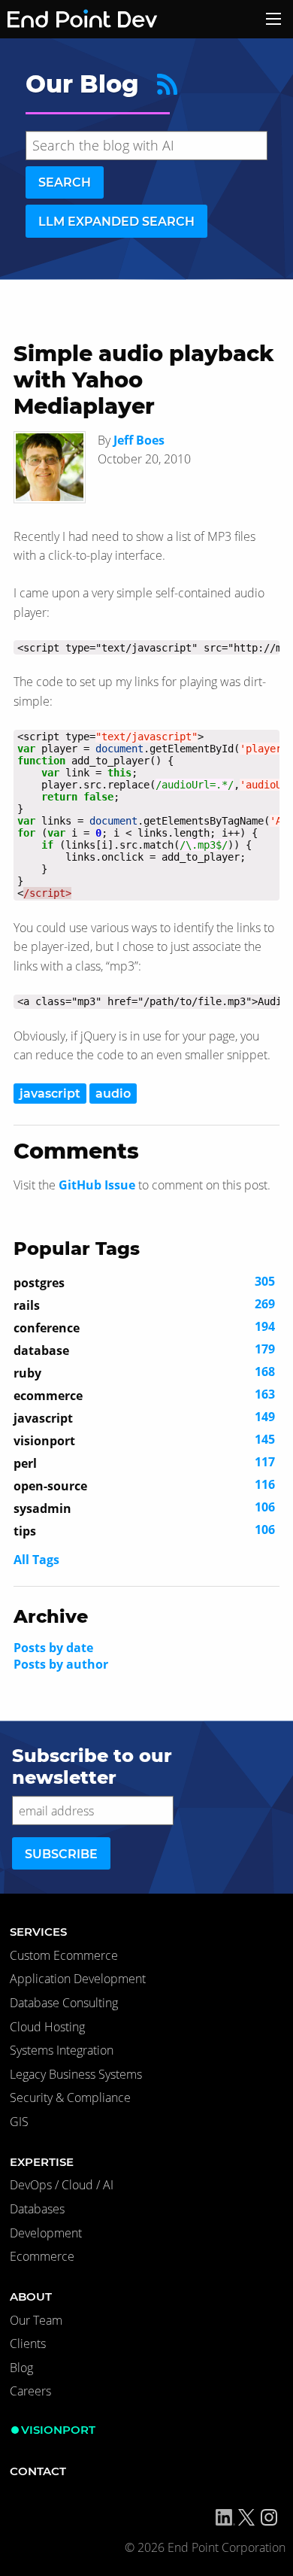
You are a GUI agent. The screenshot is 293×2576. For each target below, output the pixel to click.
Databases (37, 2209)
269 (144, 1305)
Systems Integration (62, 2050)
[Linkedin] (225, 2517)
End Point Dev (63, 19)
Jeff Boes (139, 440)
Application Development (78, 1979)
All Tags (36, 1560)
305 (144, 1282)
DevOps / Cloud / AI (62, 2185)
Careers (30, 2391)
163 (144, 1395)
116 (144, 1485)
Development (46, 2233)
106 (144, 1508)
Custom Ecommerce (64, 1955)
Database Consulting (64, 2003)
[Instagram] (269, 2517)
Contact (38, 2471)
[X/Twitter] (246, 2517)
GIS (19, 2122)
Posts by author (61, 1664)
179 (144, 1350)
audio (113, 1094)
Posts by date (53, 1648)
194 (144, 1327)
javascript (50, 1094)
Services (38, 1932)
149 (144, 1417)
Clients (28, 2344)
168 (144, 1372)
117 (144, 1463)
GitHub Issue (97, 1185)
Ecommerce (42, 2256)
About (31, 2297)
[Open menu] (273, 19)
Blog (21, 2368)
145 (144, 1440)
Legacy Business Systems (76, 2074)
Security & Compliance (70, 2098)
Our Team (36, 2320)
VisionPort (58, 2430)
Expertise (42, 2162)
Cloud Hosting (47, 2027)
